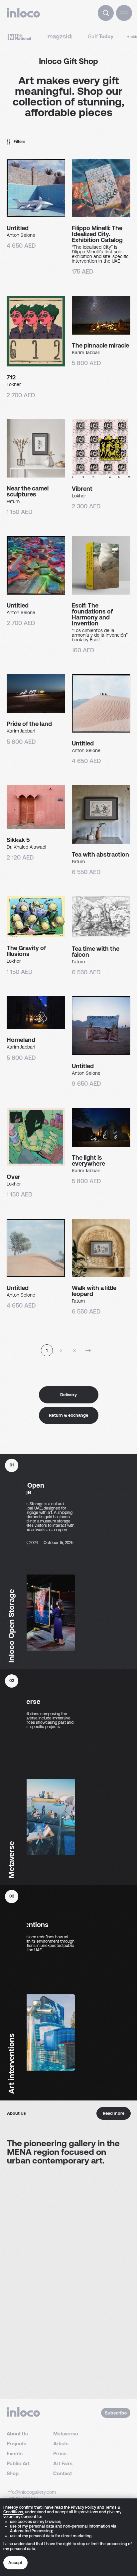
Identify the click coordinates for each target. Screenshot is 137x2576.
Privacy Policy (83, 2507)
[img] (106, 13)
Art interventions (28, 1921)
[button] (124, 13)
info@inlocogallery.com (31, 2492)
